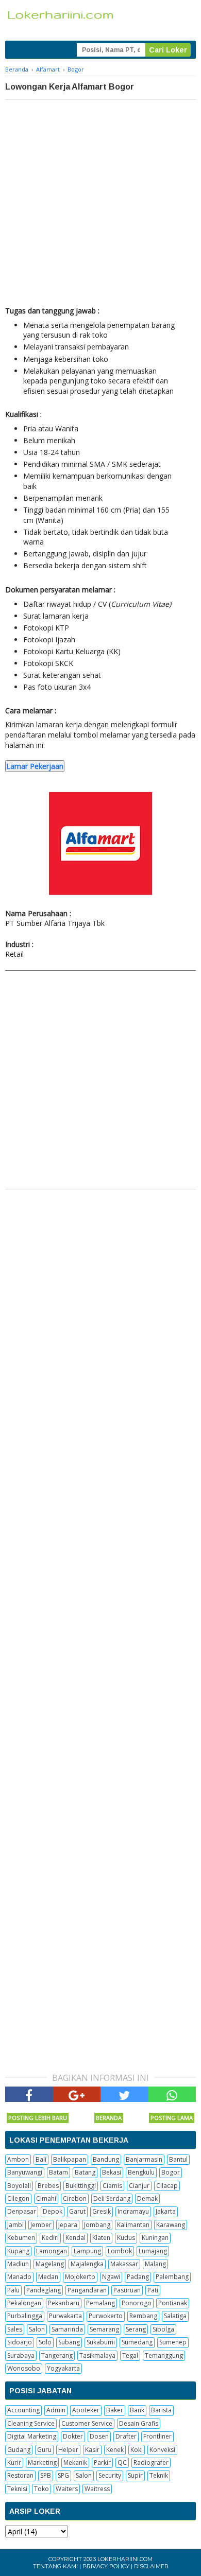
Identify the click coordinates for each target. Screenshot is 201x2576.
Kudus (126, 2238)
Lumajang (153, 2251)
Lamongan (52, 2251)
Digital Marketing (32, 2436)
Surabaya (21, 2355)
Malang (155, 2264)
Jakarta (166, 2211)
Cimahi (46, 2198)
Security (110, 2475)
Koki (137, 2450)
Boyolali (19, 2186)
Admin (56, 2410)
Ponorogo (137, 2303)
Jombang (97, 2225)
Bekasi (112, 2172)
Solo (45, 2342)
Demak (147, 2198)
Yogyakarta (63, 2368)
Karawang (171, 2225)
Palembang (172, 2277)
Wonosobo (24, 2368)
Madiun (18, 2264)
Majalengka (87, 2264)
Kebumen (21, 2238)
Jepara (68, 2225)
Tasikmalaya (97, 2355)
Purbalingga (25, 2316)
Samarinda (67, 2329)
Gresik (102, 2211)
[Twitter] (124, 2094)
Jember (41, 2225)
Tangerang (57, 2355)
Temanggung (164, 2355)
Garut (77, 2211)
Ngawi (111, 2277)
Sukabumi (101, 2342)
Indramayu (133, 2211)
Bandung (106, 2159)
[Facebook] (29, 2094)
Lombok (120, 2251)
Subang (69, 2342)
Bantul (178, 2159)
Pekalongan (24, 2303)
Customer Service (87, 2423)
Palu (13, 2290)
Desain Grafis (139, 2423)
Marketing (42, 2463)
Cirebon (75, 2198)
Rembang (143, 2316)
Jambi (15, 2225)
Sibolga (163, 2329)
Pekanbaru (64, 2303)
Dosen (99, 2436)
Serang (136, 2329)
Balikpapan (70, 2159)
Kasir (92, 2450)
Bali (41, 2159)
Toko (41, 2489)
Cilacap (167, 2186)
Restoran (20, 2475)
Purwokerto (106, 2316)
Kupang (18, 2251)
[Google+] (77, 2094)
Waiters (67, 2489)
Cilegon (18, 2198)
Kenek (115, 2450)
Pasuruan (127, 2290)
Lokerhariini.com (125, 2559)
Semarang (104, 2329)
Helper (68, 2450)
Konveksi (162, 2450)
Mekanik (75, 2463)
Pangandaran (87, 2290)
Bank (137, 2410)
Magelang (50, 2264)
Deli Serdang (112, 2198)
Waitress (97, 2489)
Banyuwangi (25, 2172)
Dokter (73, 2436)
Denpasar (22, 2211)
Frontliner (157, 2436)
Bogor (171, 2172)
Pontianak (173, 2303)
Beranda (109, 2118)
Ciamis (112, 2186)
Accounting (23, 2410)
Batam (58, 2172)
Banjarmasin (144, 2159)
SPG (63, 2475)
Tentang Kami (55, 2566)
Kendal (76, 2238)
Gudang (19, 2450)
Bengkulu (141, 2172)
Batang (85, 2172)
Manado (19, 2277)
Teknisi (17, 2489)
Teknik (159, 2475)
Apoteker (86, 2410)
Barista (161, 2410)
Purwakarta (65, 2316)
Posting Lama (172, 2118)
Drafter (126, 2436)
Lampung (87, 2251)
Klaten (101, 2238)
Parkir (102, 2463)
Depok (53, 2211)
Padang (138, 2277)
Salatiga (175, 2316)
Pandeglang (44, 2290)
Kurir (14, 2463)
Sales (15, 2329)
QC (122, 2463)
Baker (115, 2410)
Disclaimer (151, 2566)
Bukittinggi (81, 2186)
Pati (153, 2290)
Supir (135, 2475)
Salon (37, 2329)
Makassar (124, 2264)
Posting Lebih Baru (38, 2118)
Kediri (50, 2238)
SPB (46, 2475)
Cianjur (139, 2186)
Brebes (48, 2186)
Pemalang (100, 2303)
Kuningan (155, 2238)
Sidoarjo (20, 2342)
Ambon (18, 2159)
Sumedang (137, 2342)
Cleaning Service (31, 2423)
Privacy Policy (106, 2566)
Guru (44, 2450)
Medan (48, 2277)
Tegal (130, 2355)
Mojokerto (80, 2277)
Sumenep (173, 2342)
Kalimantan (133, 2225)
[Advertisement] (100, 205)
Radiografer (151, 2463)
